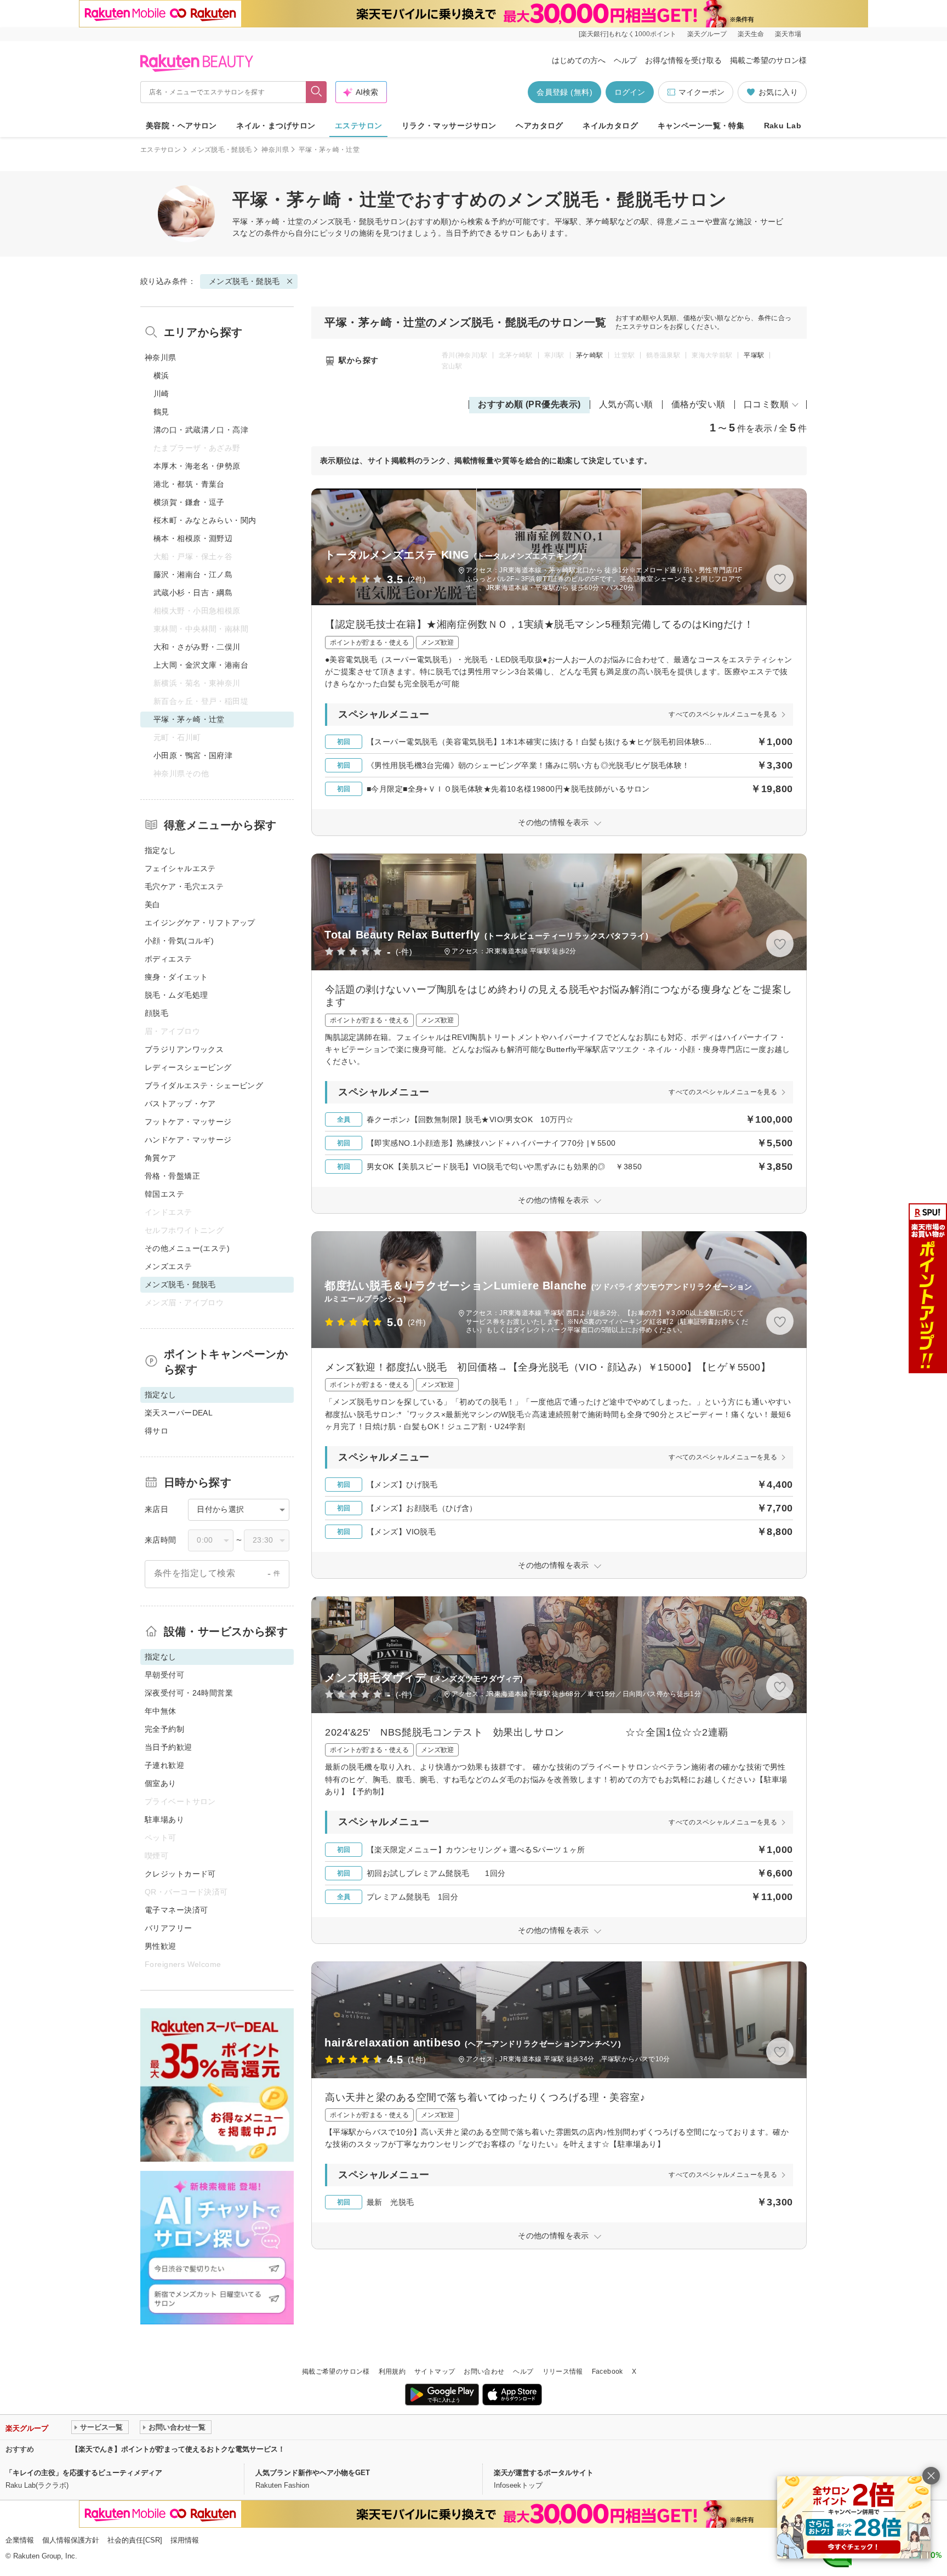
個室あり (161, 1783)
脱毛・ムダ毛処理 (176, 995)
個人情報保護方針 (71, 2540)
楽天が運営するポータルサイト (544, 2473)
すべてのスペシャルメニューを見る (723, 714)
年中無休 (161, 1711)
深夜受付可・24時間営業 (189, 1693)
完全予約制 (164, 1729)
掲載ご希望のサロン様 (768, 60)
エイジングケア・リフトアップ (200, 923)
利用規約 (392, 2372)
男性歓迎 (161, 1946)
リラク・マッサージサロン (449, 126)
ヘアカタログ (540, 126)
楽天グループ (707, 34)
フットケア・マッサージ (188, 1122)
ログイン (630, 92)
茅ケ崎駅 (589, 355)
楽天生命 (751, 34)
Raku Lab (783, 126)
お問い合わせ (484, 2372)
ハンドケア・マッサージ (188, 1140)
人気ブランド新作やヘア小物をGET (313, 2473)
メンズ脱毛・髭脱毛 (221, 150)
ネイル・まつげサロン (276, 126)
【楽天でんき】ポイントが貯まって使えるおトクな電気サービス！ (178, 2449)
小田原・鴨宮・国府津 (193, 755)
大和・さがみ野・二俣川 (197, 647)
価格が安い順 (698, 404)
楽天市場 (788, 34)
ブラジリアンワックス (184, 1049)
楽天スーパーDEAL (179, 1413)
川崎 (161, 394)
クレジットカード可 (180, 1874)
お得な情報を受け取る (683, 60)
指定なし (161, 850)
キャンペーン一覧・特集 (701, 126)
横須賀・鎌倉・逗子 (189, 502)
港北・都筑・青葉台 (189, 484)
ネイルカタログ (610, 126)
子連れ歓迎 (164, 1765)
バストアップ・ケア (180, 1104)
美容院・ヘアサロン (181, 126)
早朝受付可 (164, 1675)
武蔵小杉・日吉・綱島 (193, 593)
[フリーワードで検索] (316, 92)
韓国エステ (164, 1194)
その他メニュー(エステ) (187, 1248)
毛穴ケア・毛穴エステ (184, 886)
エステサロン (359, 126)
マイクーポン (701, 92)
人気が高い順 (626, 404)
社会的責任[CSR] (135, 2540)
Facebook (607, 2372)
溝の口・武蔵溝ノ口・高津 (201, 430)
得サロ (156, 1431)
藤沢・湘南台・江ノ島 (193, 575)
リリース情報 (563, 2372)
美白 (153, 905)
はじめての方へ (579, 60)
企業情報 (20, 2540)
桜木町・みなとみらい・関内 (205, 520)
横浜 (161, 376)
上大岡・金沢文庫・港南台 (201, 665)
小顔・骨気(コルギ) (179, 941)
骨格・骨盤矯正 (172, 1176)
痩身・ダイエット (176, 977)
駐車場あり (164, 1819)
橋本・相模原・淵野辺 (193, 538)
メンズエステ (169, 1266)
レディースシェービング (188, 1067)
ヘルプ (625, 60)
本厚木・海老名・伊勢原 (197, 466)
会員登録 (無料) (564, 92)
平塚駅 (754, 355)
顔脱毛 (156, 1013)
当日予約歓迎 (169, 1747)
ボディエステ (169, 959)
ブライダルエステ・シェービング (204, 1085)
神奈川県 (275, 150)
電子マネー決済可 (176, 1910)
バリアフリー (169, 1928)
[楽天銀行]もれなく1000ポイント (627, 34)
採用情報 (185, 2540)
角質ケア (161, 1158)
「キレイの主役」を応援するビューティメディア (84, 2473)
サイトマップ (435, 2372)
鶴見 (161, 412)
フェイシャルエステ (180, 868)
